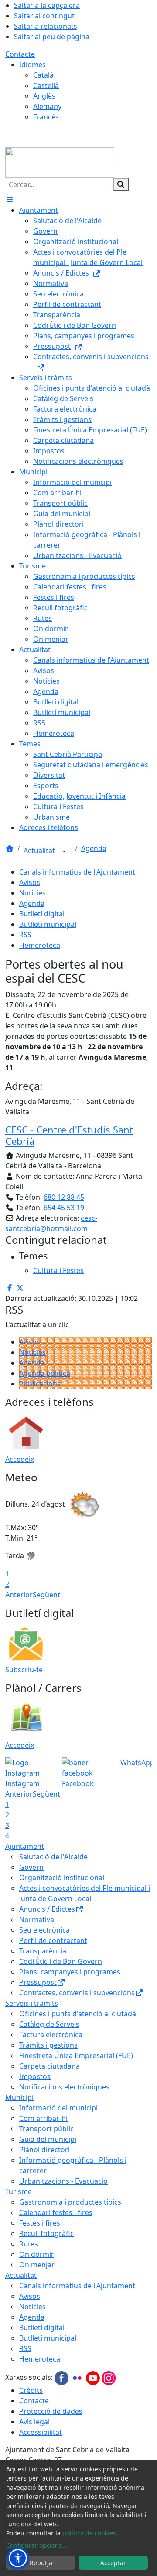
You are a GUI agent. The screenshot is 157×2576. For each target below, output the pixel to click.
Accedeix (20, 1459)
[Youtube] (94, 2378)
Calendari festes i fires (56, 2212)
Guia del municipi (48, 2139)
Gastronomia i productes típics (70, 2202)
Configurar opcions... (37, 2545)
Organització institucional (62, 1878)
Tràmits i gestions (48, 2045)
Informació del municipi (58, 2108)
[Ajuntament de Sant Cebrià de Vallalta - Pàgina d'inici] (60, 162)
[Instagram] (109, 2378)
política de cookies (89, 2533)
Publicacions (40, 1384)
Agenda (94, 848)
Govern (31, 1867)
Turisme (19, 2191)
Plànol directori (44, 2150)
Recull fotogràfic (46, 2233)
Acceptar (113, 2563)
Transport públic (46, 2129)
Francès (46, 117)
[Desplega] (64, 851)
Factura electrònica (51, 2035)
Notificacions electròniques (64, 2087)
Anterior (19, 1595)
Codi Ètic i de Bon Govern (61, 1961)
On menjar (37, 2265)
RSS (25, 935)
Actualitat (40, 851)
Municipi (19, 2097)
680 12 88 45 (64, 1197)
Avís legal (34, 2422)
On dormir (37, 2254)
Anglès (44, 96)
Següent (46, 1595)
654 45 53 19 (64, 1208)
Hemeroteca (40, 945)
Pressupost (38, 1982)
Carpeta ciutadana (49, 2066)
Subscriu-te (24, 1670)
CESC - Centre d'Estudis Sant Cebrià (69, 1135)
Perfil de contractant (53, 1940)
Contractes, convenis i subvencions (77, 1993)
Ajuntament (25, 1846)
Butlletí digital (42, 914)
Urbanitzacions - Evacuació (63, 2181)
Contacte (20, 54)
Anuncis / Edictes (47, 1909)
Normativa (37, 1919)
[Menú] (10, 200)
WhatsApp (137, 1763)
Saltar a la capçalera (47, 5)
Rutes (29, 2244)
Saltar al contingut (44, 16)
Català (43, 75)
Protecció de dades (51, 2411)
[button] (18, 2558)
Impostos (35, 2076)
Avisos (30, 882)
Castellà (46, 85)
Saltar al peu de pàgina (52, 37)
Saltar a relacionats (46, 26)
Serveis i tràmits (32, 2003)
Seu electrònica (44, 1930)
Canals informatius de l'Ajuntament (77, 872)
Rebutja (41, 2563)
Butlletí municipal (48, 924)
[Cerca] (121, 184)
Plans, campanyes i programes (70, 1972)
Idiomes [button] (32, 65)
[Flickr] (78, 2378)
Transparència (43, 1951)
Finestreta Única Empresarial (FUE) (76, 2055)
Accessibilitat (41, 2432)
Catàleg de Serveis (49, 2024)
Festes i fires (40, 2223)
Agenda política (45, 1373)
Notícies (32, 893)
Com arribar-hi (43, 2118)
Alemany (47, 106)
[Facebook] (62, 2378)
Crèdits (31, 2390)
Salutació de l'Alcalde (53, 1857)
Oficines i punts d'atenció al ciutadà (78, 2014)
